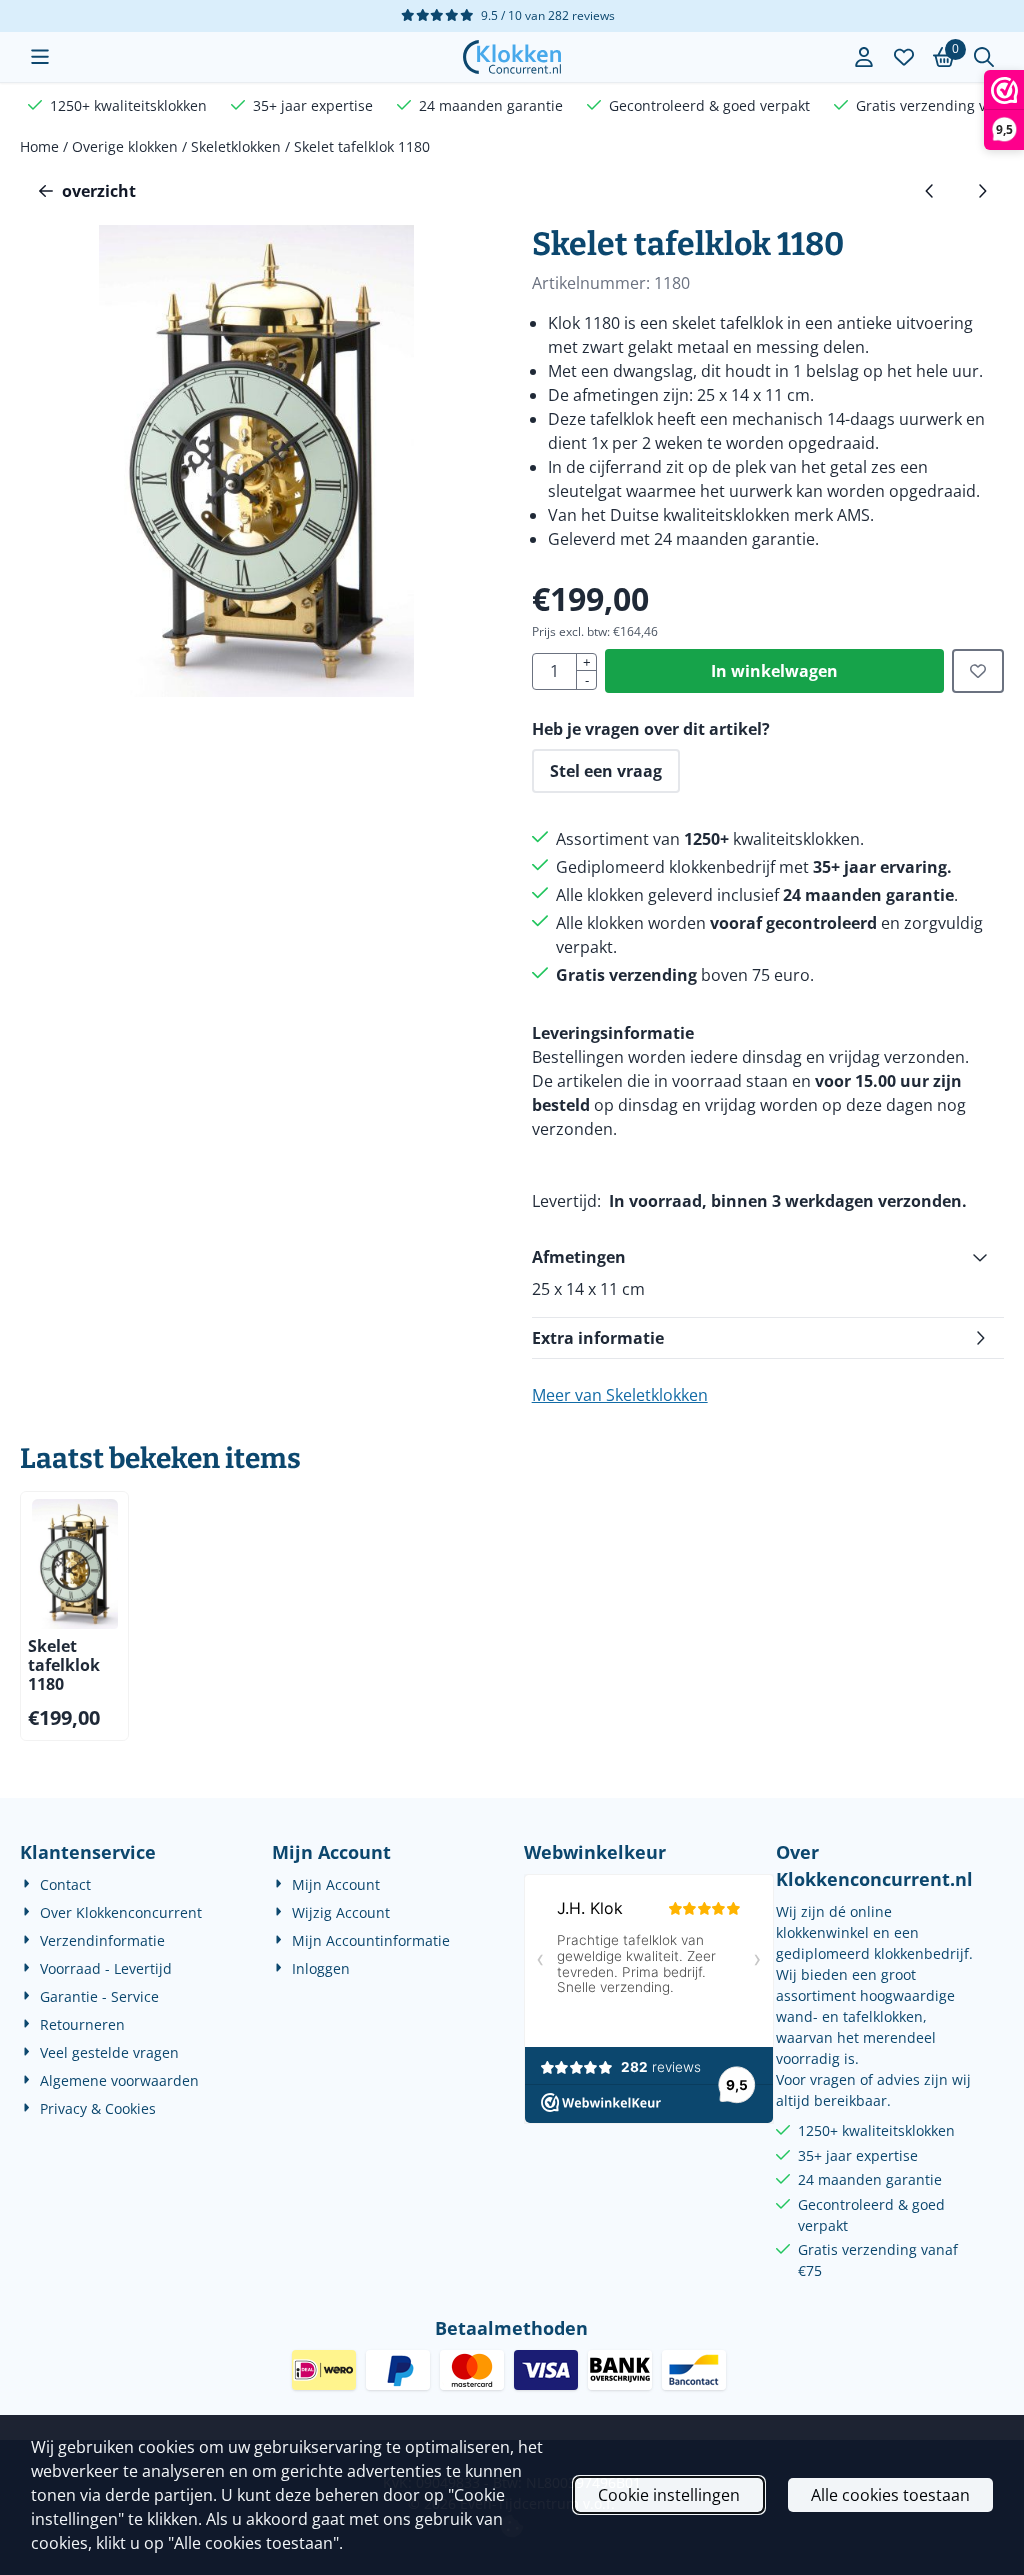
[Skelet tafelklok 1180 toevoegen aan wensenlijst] (978, 671)
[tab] (768, 1257)
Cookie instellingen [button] (669, 2495)
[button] (40, 57)
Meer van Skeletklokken (620, 1395)
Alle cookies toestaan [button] (890, 2495)
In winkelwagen (774, 671)
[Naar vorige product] (930, 191)
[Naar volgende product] (982, 191)
